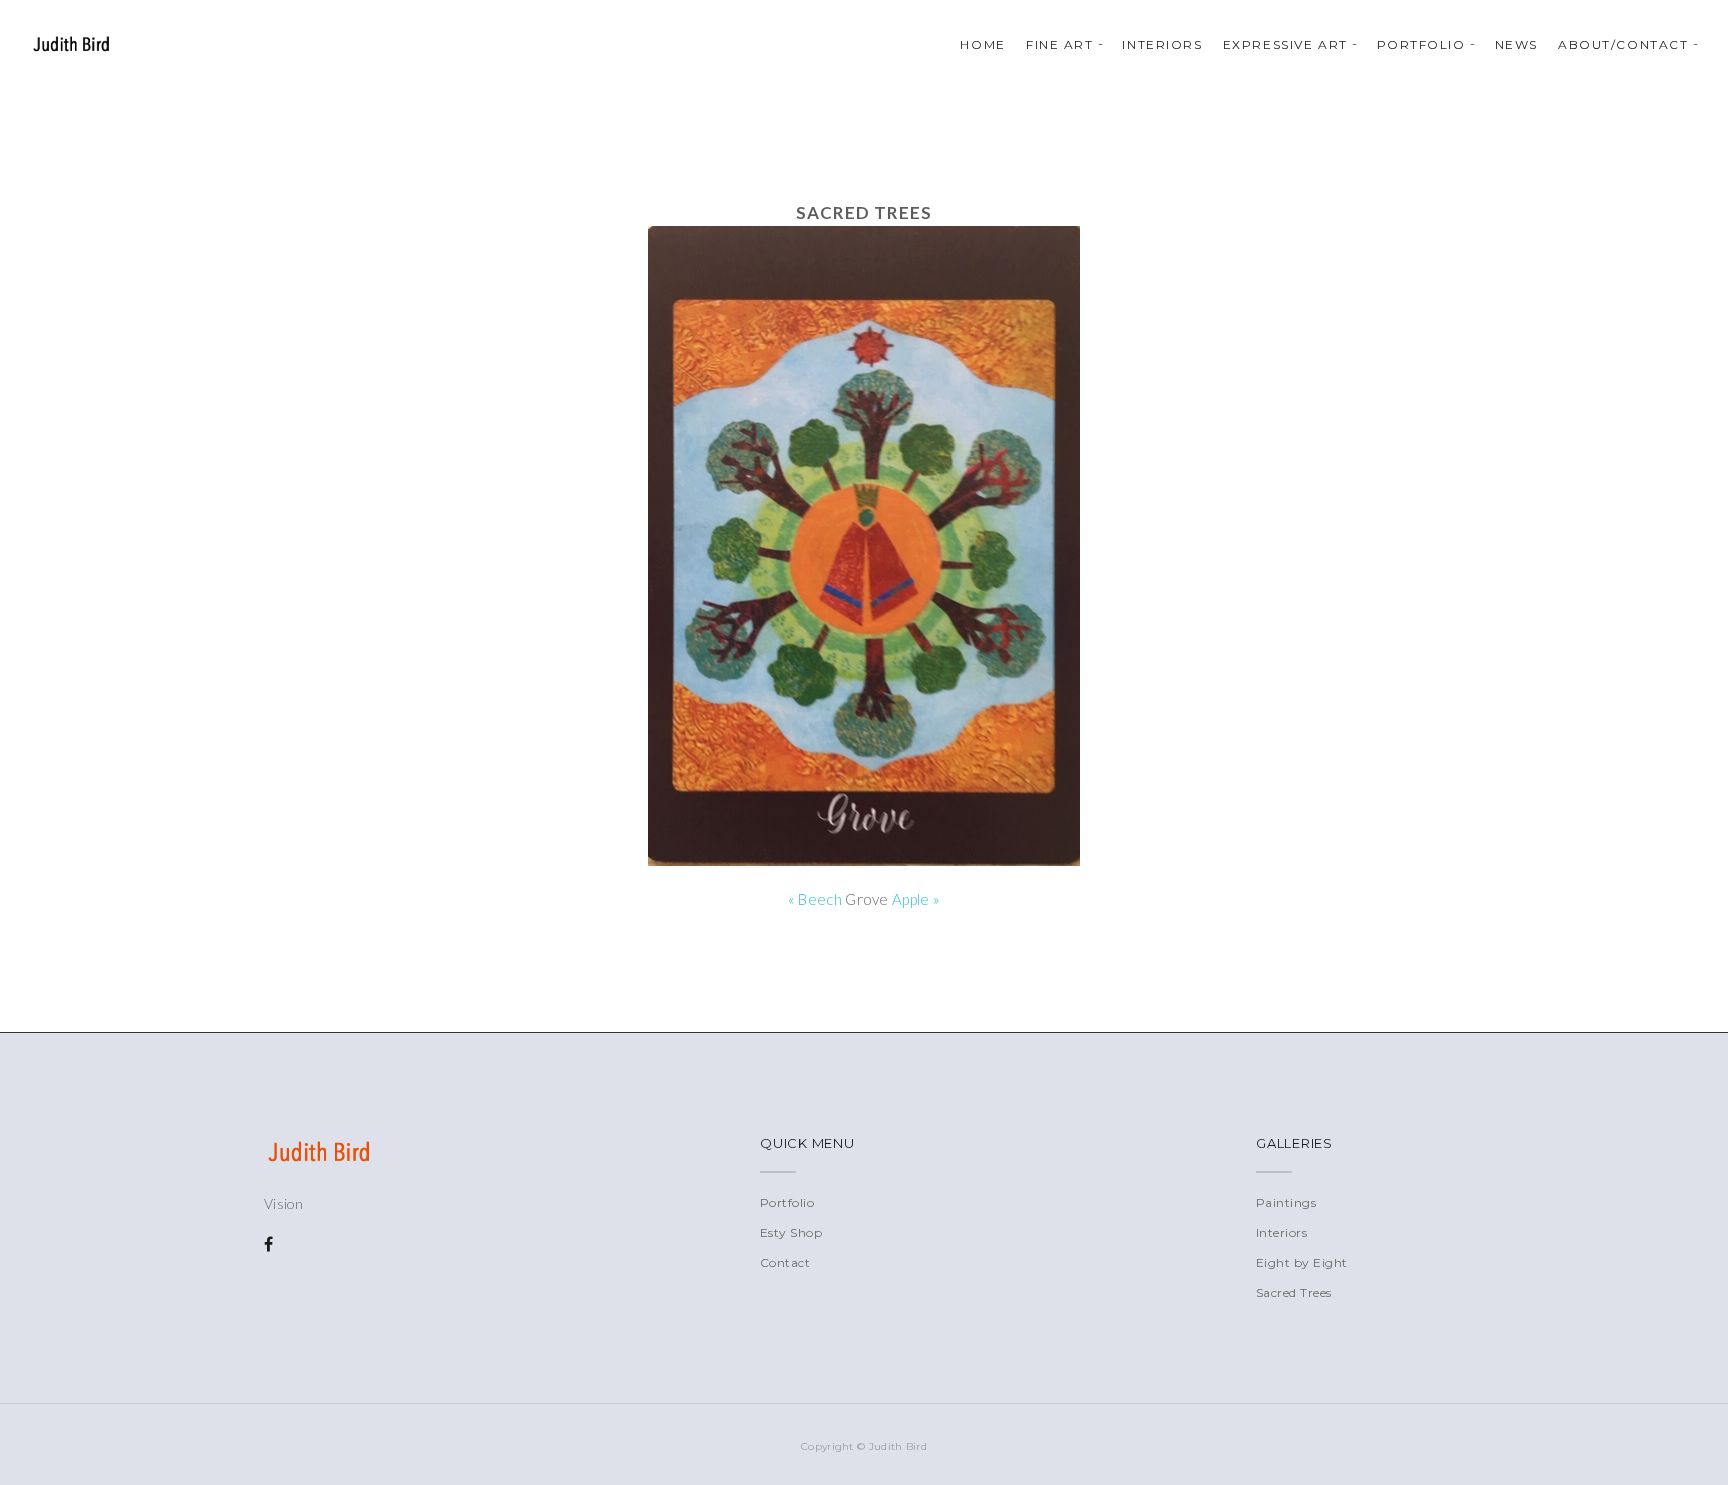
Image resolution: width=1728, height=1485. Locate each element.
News (1516, 44)
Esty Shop (791, 1232)
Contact (785, 1262)
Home (982, 44)
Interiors (1162, 44)
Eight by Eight (1302, 1262)
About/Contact (1623, 44)
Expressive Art (1285, 44)
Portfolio (1421, 44)
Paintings (1286, 1202)
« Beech (815, 899)
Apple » (916, 899)
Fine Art (1059, 44)
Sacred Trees (1294, 1292)
